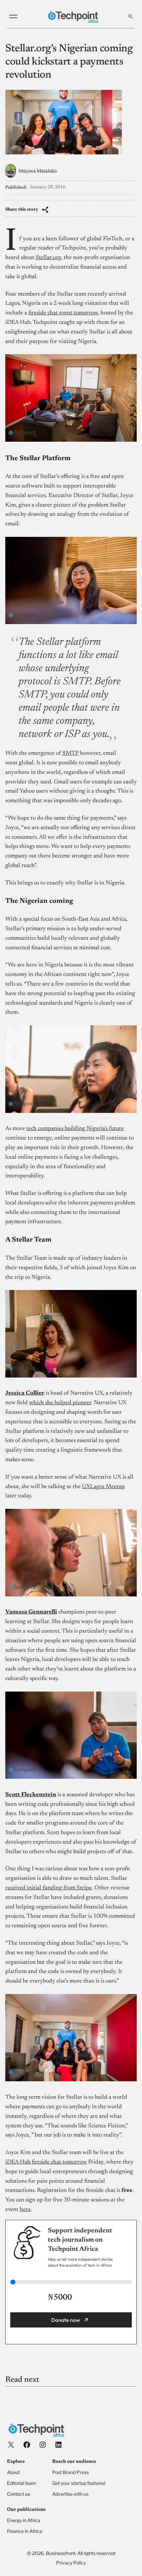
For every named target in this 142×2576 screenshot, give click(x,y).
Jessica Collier (25, 1393)
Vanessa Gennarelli (31, 1612)
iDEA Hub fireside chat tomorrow (46, 2162)
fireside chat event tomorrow (63, 313)
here (25, 2210)
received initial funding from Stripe (49, 1888)
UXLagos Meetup (103, 1487)
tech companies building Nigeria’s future (75, 1129)
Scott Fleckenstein (31, 1795)
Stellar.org (48, 258)
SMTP (71, 753)
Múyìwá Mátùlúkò (38, 171)
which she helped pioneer (60, 1403)
